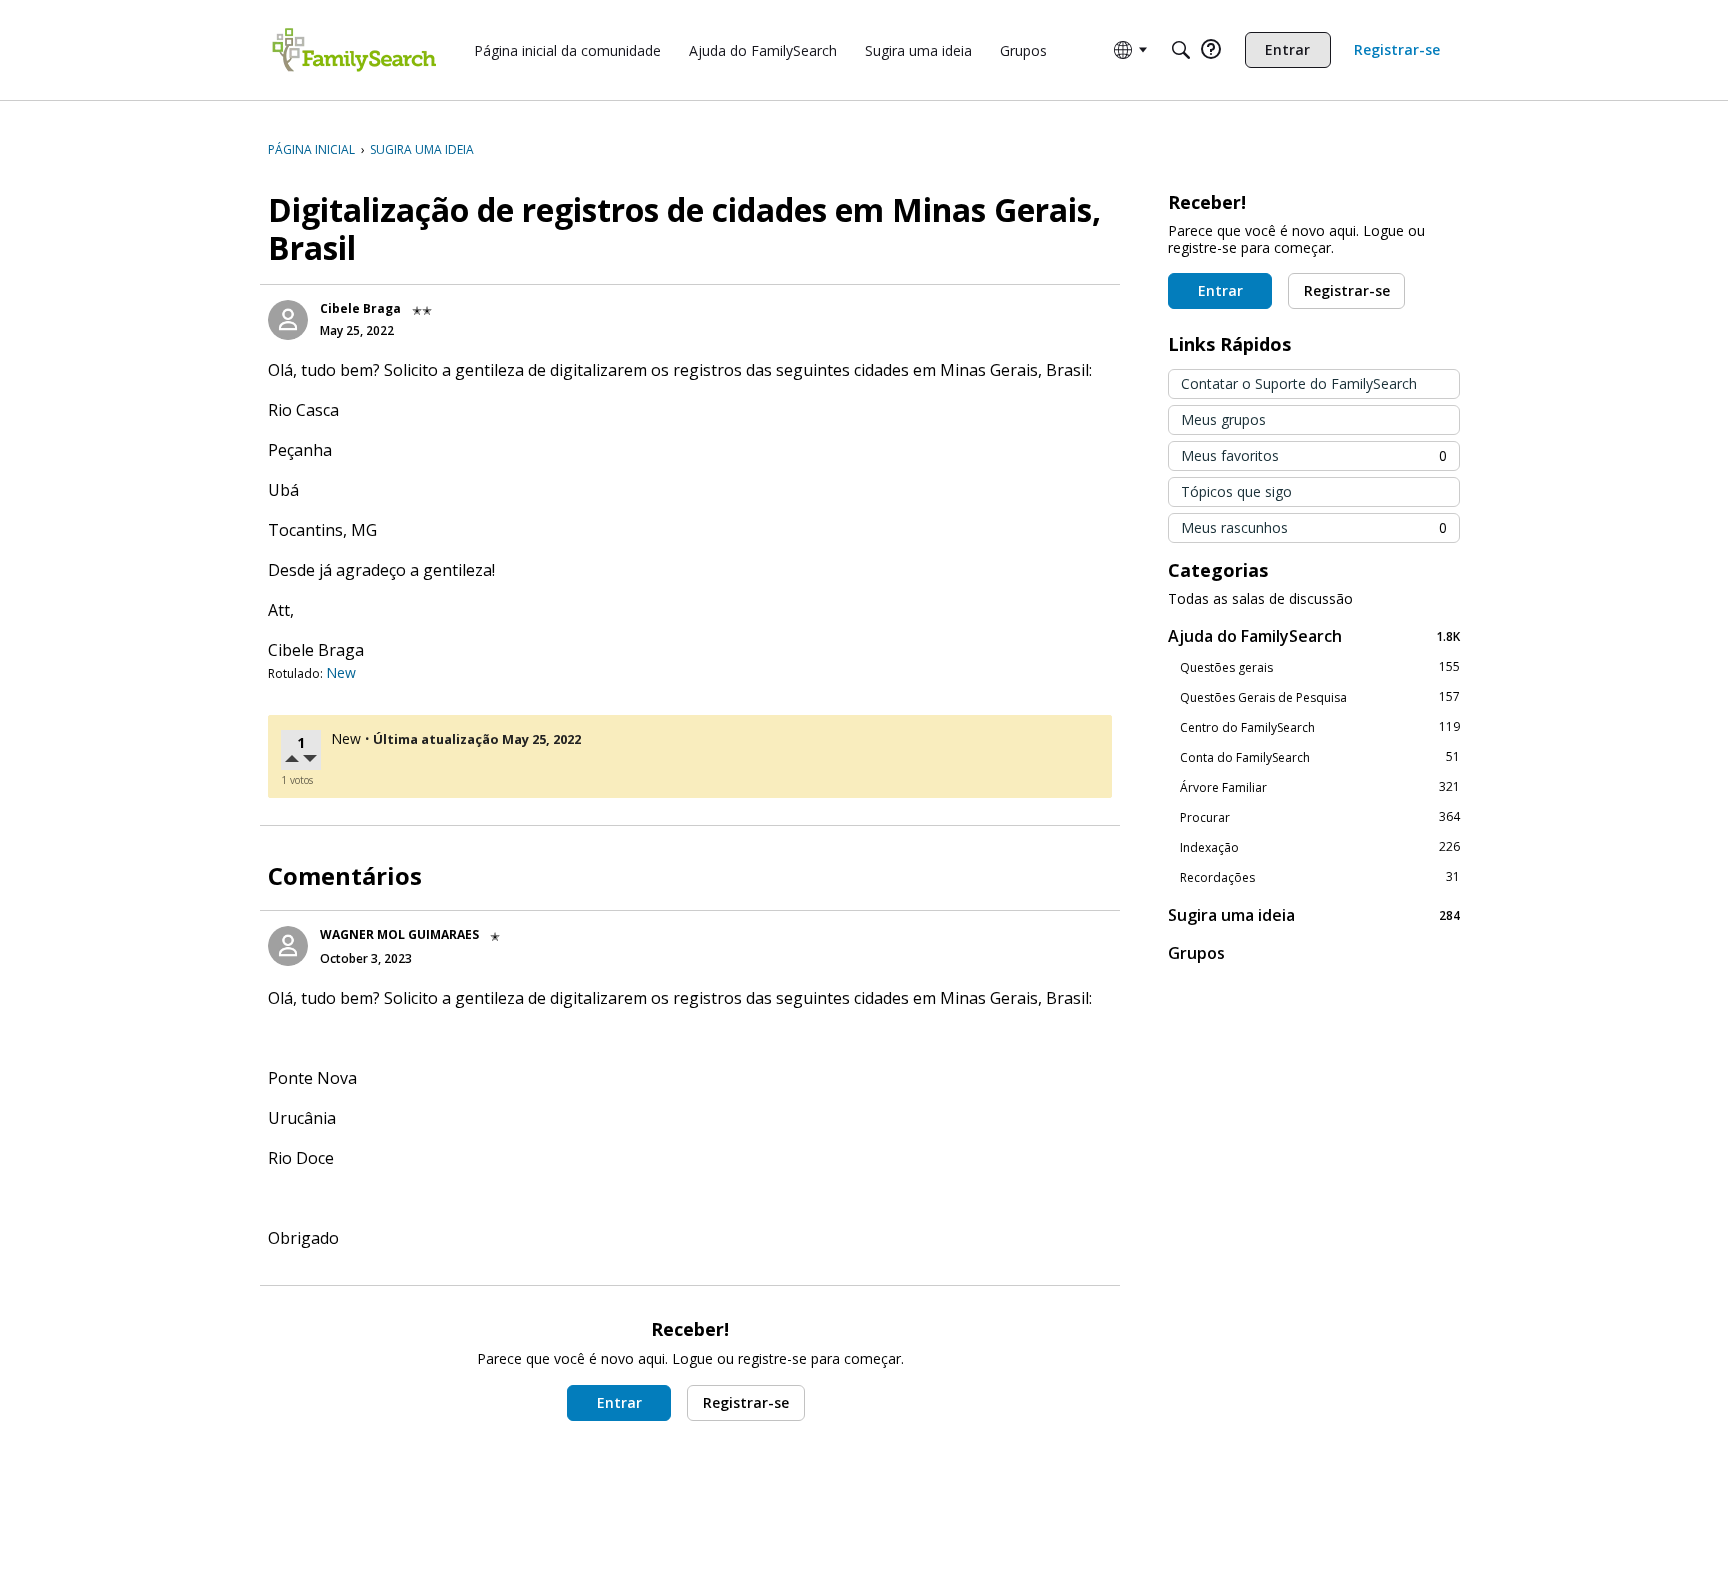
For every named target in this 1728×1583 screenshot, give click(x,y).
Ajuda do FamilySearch (1314, 635)
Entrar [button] (619, 1402)
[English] (354, 50)
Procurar (1320, 817)
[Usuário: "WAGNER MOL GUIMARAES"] (288, 946)
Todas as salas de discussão (1260, 599)
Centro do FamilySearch (1320, 727)
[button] (294, 760)
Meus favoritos (1314, 455)
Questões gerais (1320, 667)
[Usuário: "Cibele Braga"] (288, 320)
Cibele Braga (360, 308)
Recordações (1320, 877)
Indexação (1320, 847)
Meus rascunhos (1314, 527)
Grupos (1196, 953)
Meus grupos (1223, 419)
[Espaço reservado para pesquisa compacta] (1181, 50)
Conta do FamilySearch (1320, 757)
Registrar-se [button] (746, 1402)
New (341, 672)
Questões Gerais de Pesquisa (1320, 697)
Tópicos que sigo (1236, 491)
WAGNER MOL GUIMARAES (399, 934)
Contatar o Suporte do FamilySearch (1299, 383)
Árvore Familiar (1320, 787)
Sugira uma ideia (1314, 914)
